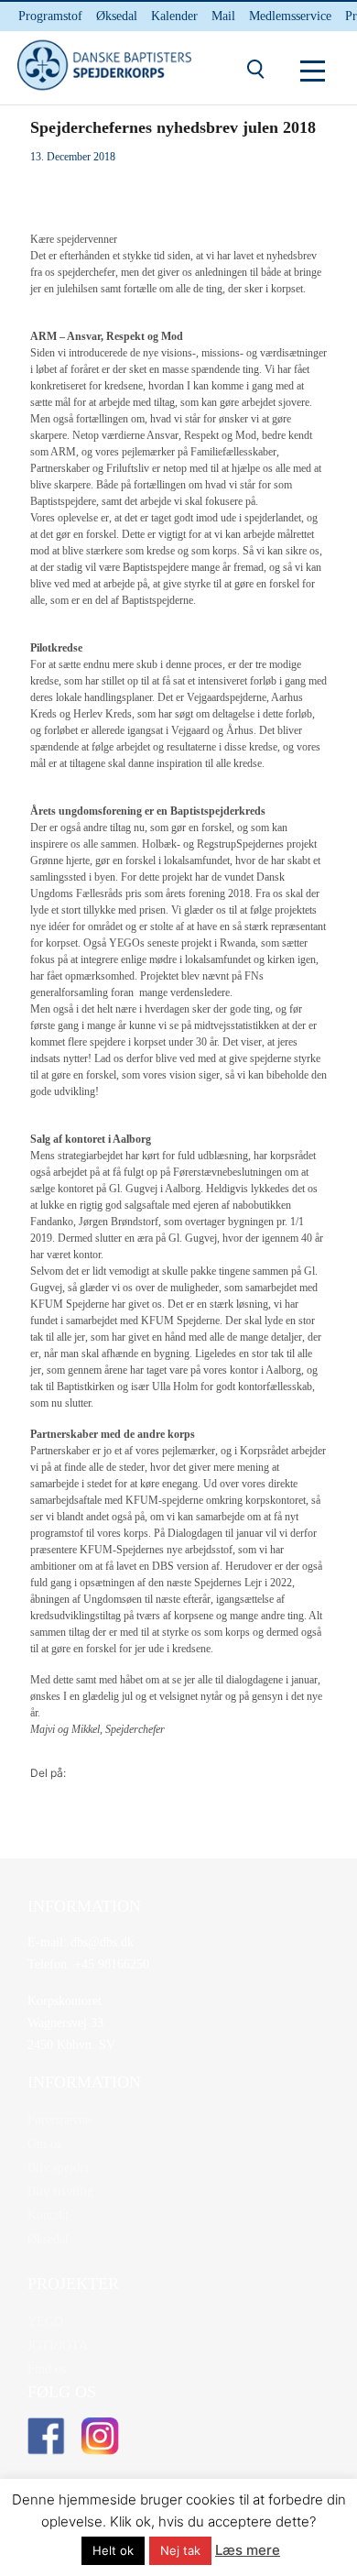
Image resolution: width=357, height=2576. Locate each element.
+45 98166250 (110, 1964)
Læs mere (248, 2550)
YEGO (45, 2322)
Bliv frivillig (60, 2192)
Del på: (48, 1773)
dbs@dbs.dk (100, 1942)
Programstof (50, 16)
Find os (47, 2369)
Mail (223, 16)
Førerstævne (59, 2120)
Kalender (174, 16)
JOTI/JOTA (58, 2346)
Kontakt (48, 2215)
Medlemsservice (290, 16)
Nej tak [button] (180, 2550)
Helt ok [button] (113, 2550)
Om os (44, 2144)
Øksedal (117, 16)
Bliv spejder (59, 2168)
